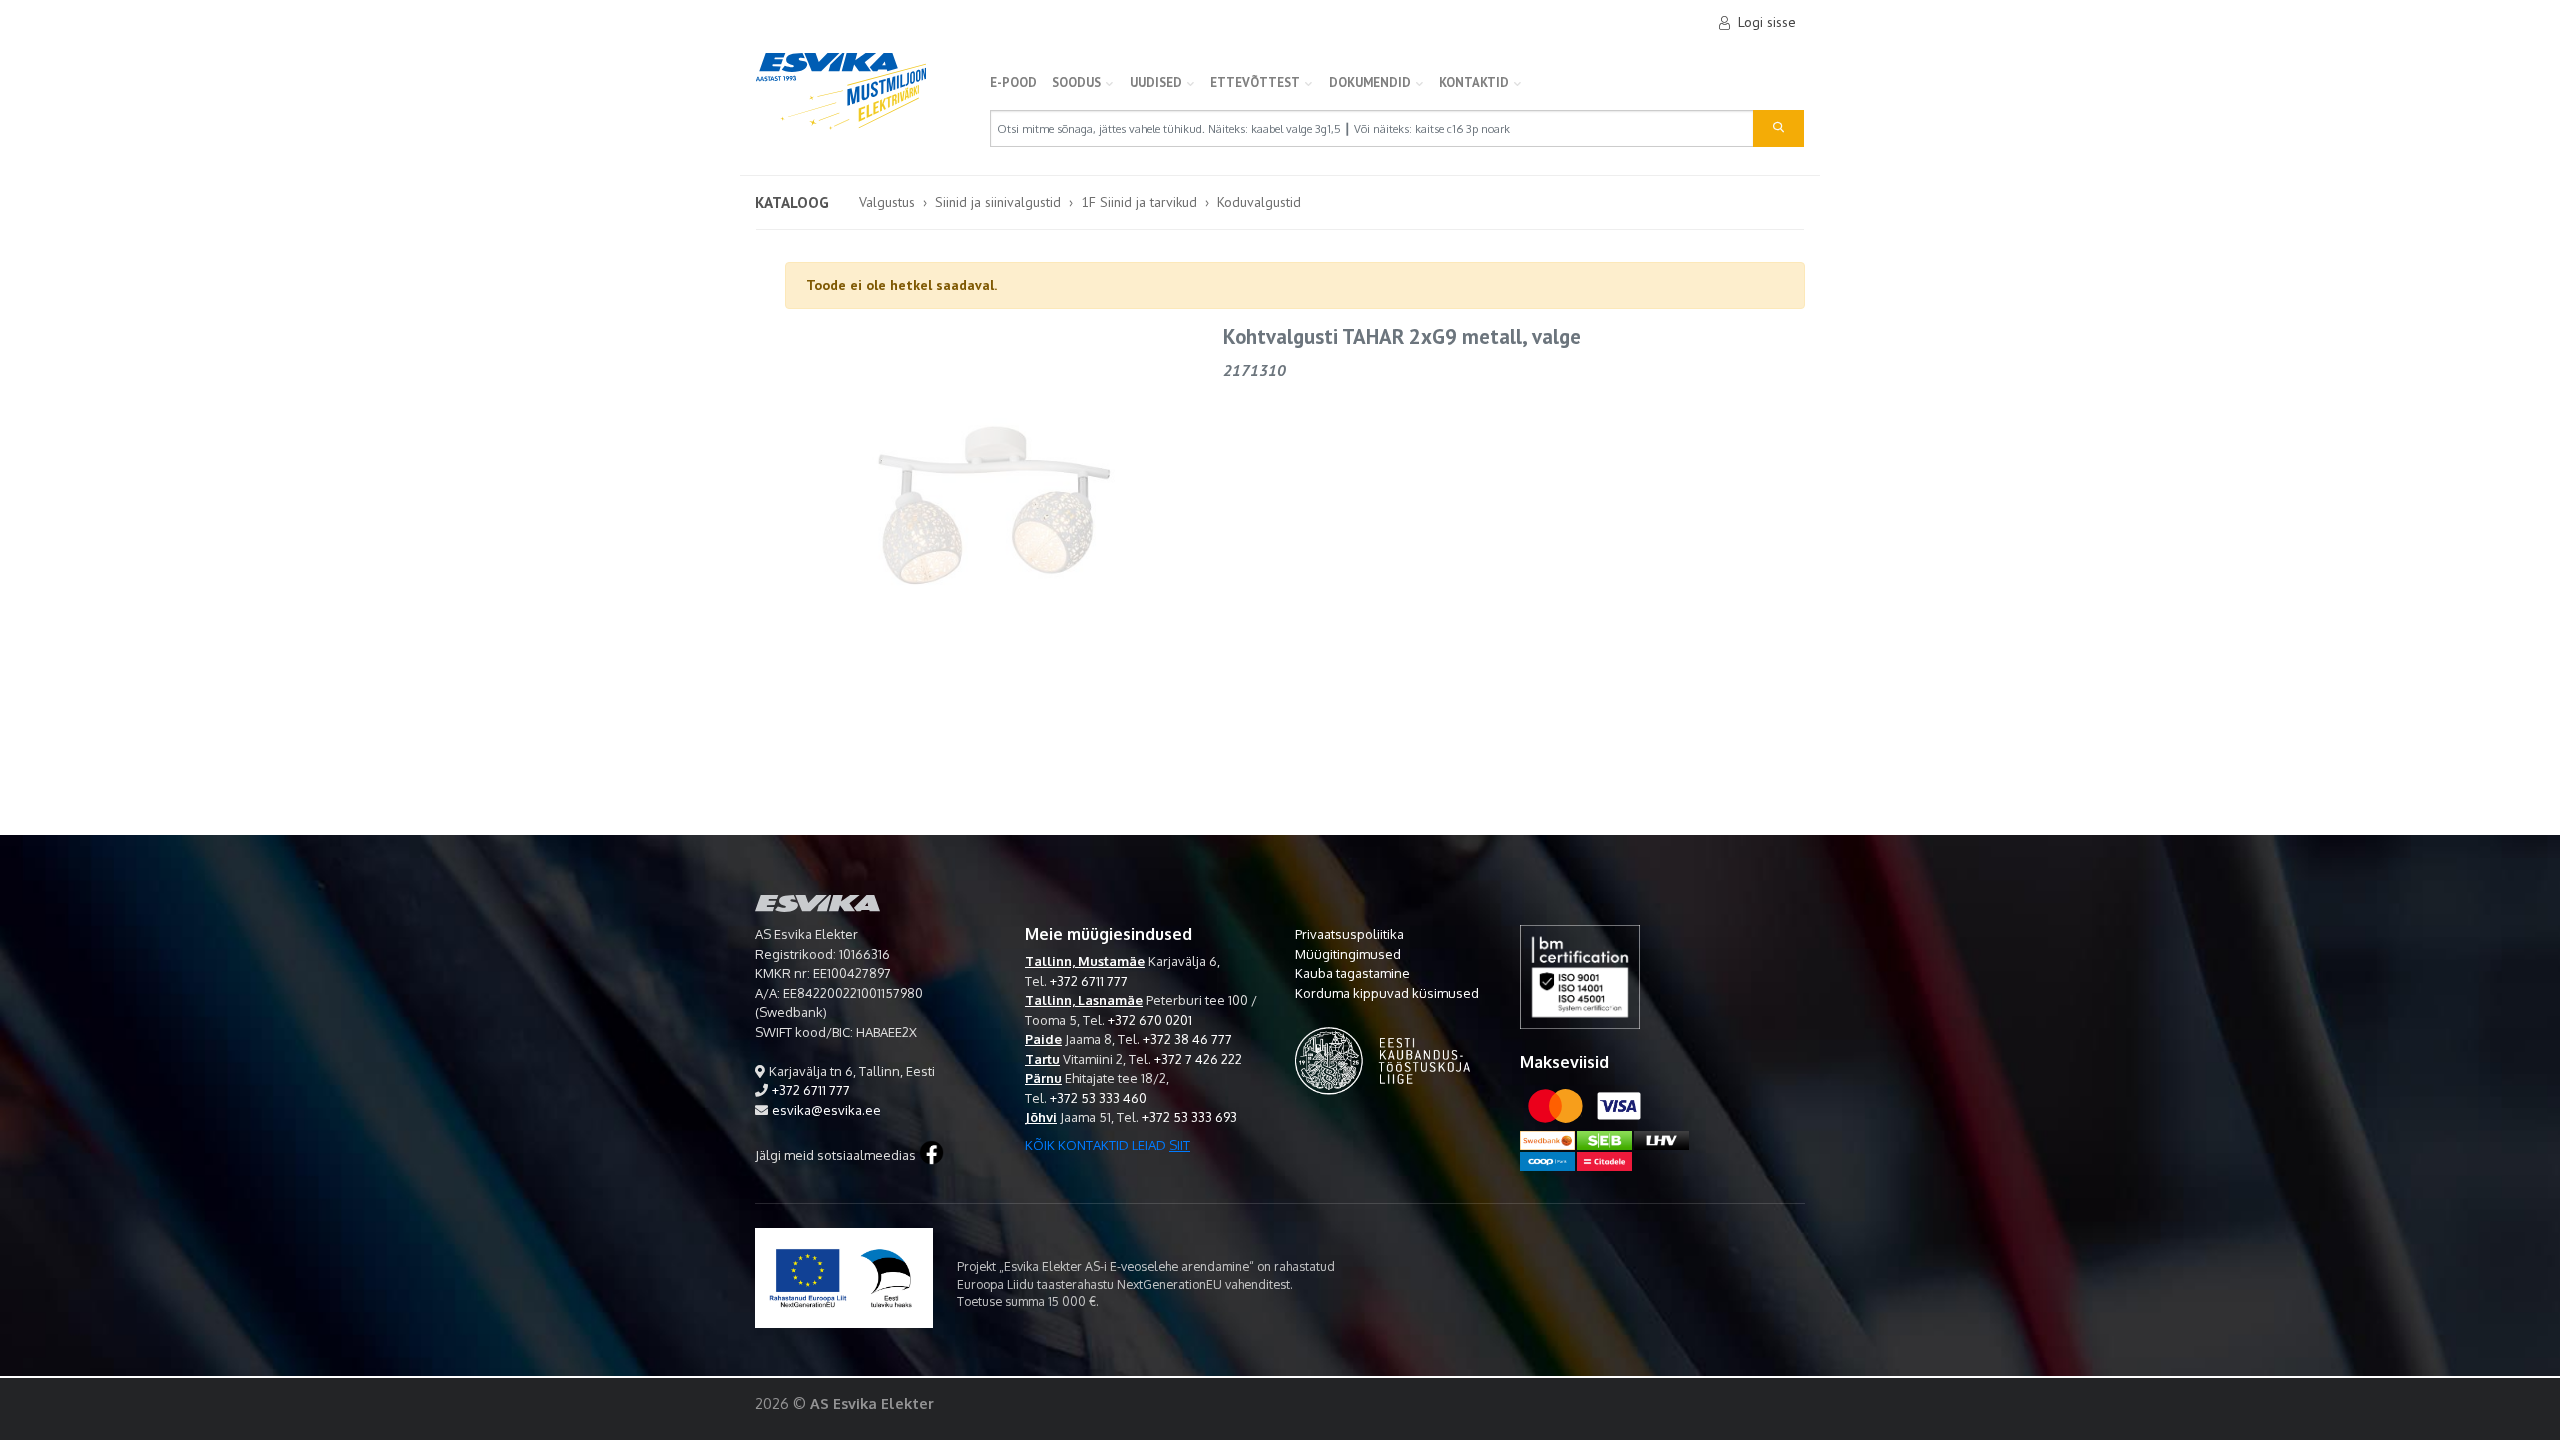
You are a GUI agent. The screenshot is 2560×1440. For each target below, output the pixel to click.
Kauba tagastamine (1352, 973)
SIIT (1179, 1145)
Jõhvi (1041, 1117)
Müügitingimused (1348, 954)
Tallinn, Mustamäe (1085, 961)
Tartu (1042, 1059)
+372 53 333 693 (1189, 1117)
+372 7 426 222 (1198, 1059)
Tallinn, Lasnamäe (1084, 1000)
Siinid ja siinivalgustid (998, 202)
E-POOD (1013, 82)
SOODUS (1076, 82)
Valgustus (887, 202)
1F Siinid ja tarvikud (1139, 202)
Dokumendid (1370, 82)
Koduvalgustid (1259, 202)
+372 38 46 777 (1187, 1039)
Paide (1043, 1039)
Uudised (1156, 82)
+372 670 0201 (1150, 1020)
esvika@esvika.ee (826, 1110)
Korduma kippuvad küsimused (1387, 993)
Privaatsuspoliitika (1349, 934)
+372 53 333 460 (1098, 1098)
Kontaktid (1474, 82)
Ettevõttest (1255, 82)
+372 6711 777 (811, 1090)
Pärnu (1043, 1078)
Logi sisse (1767, 22)
